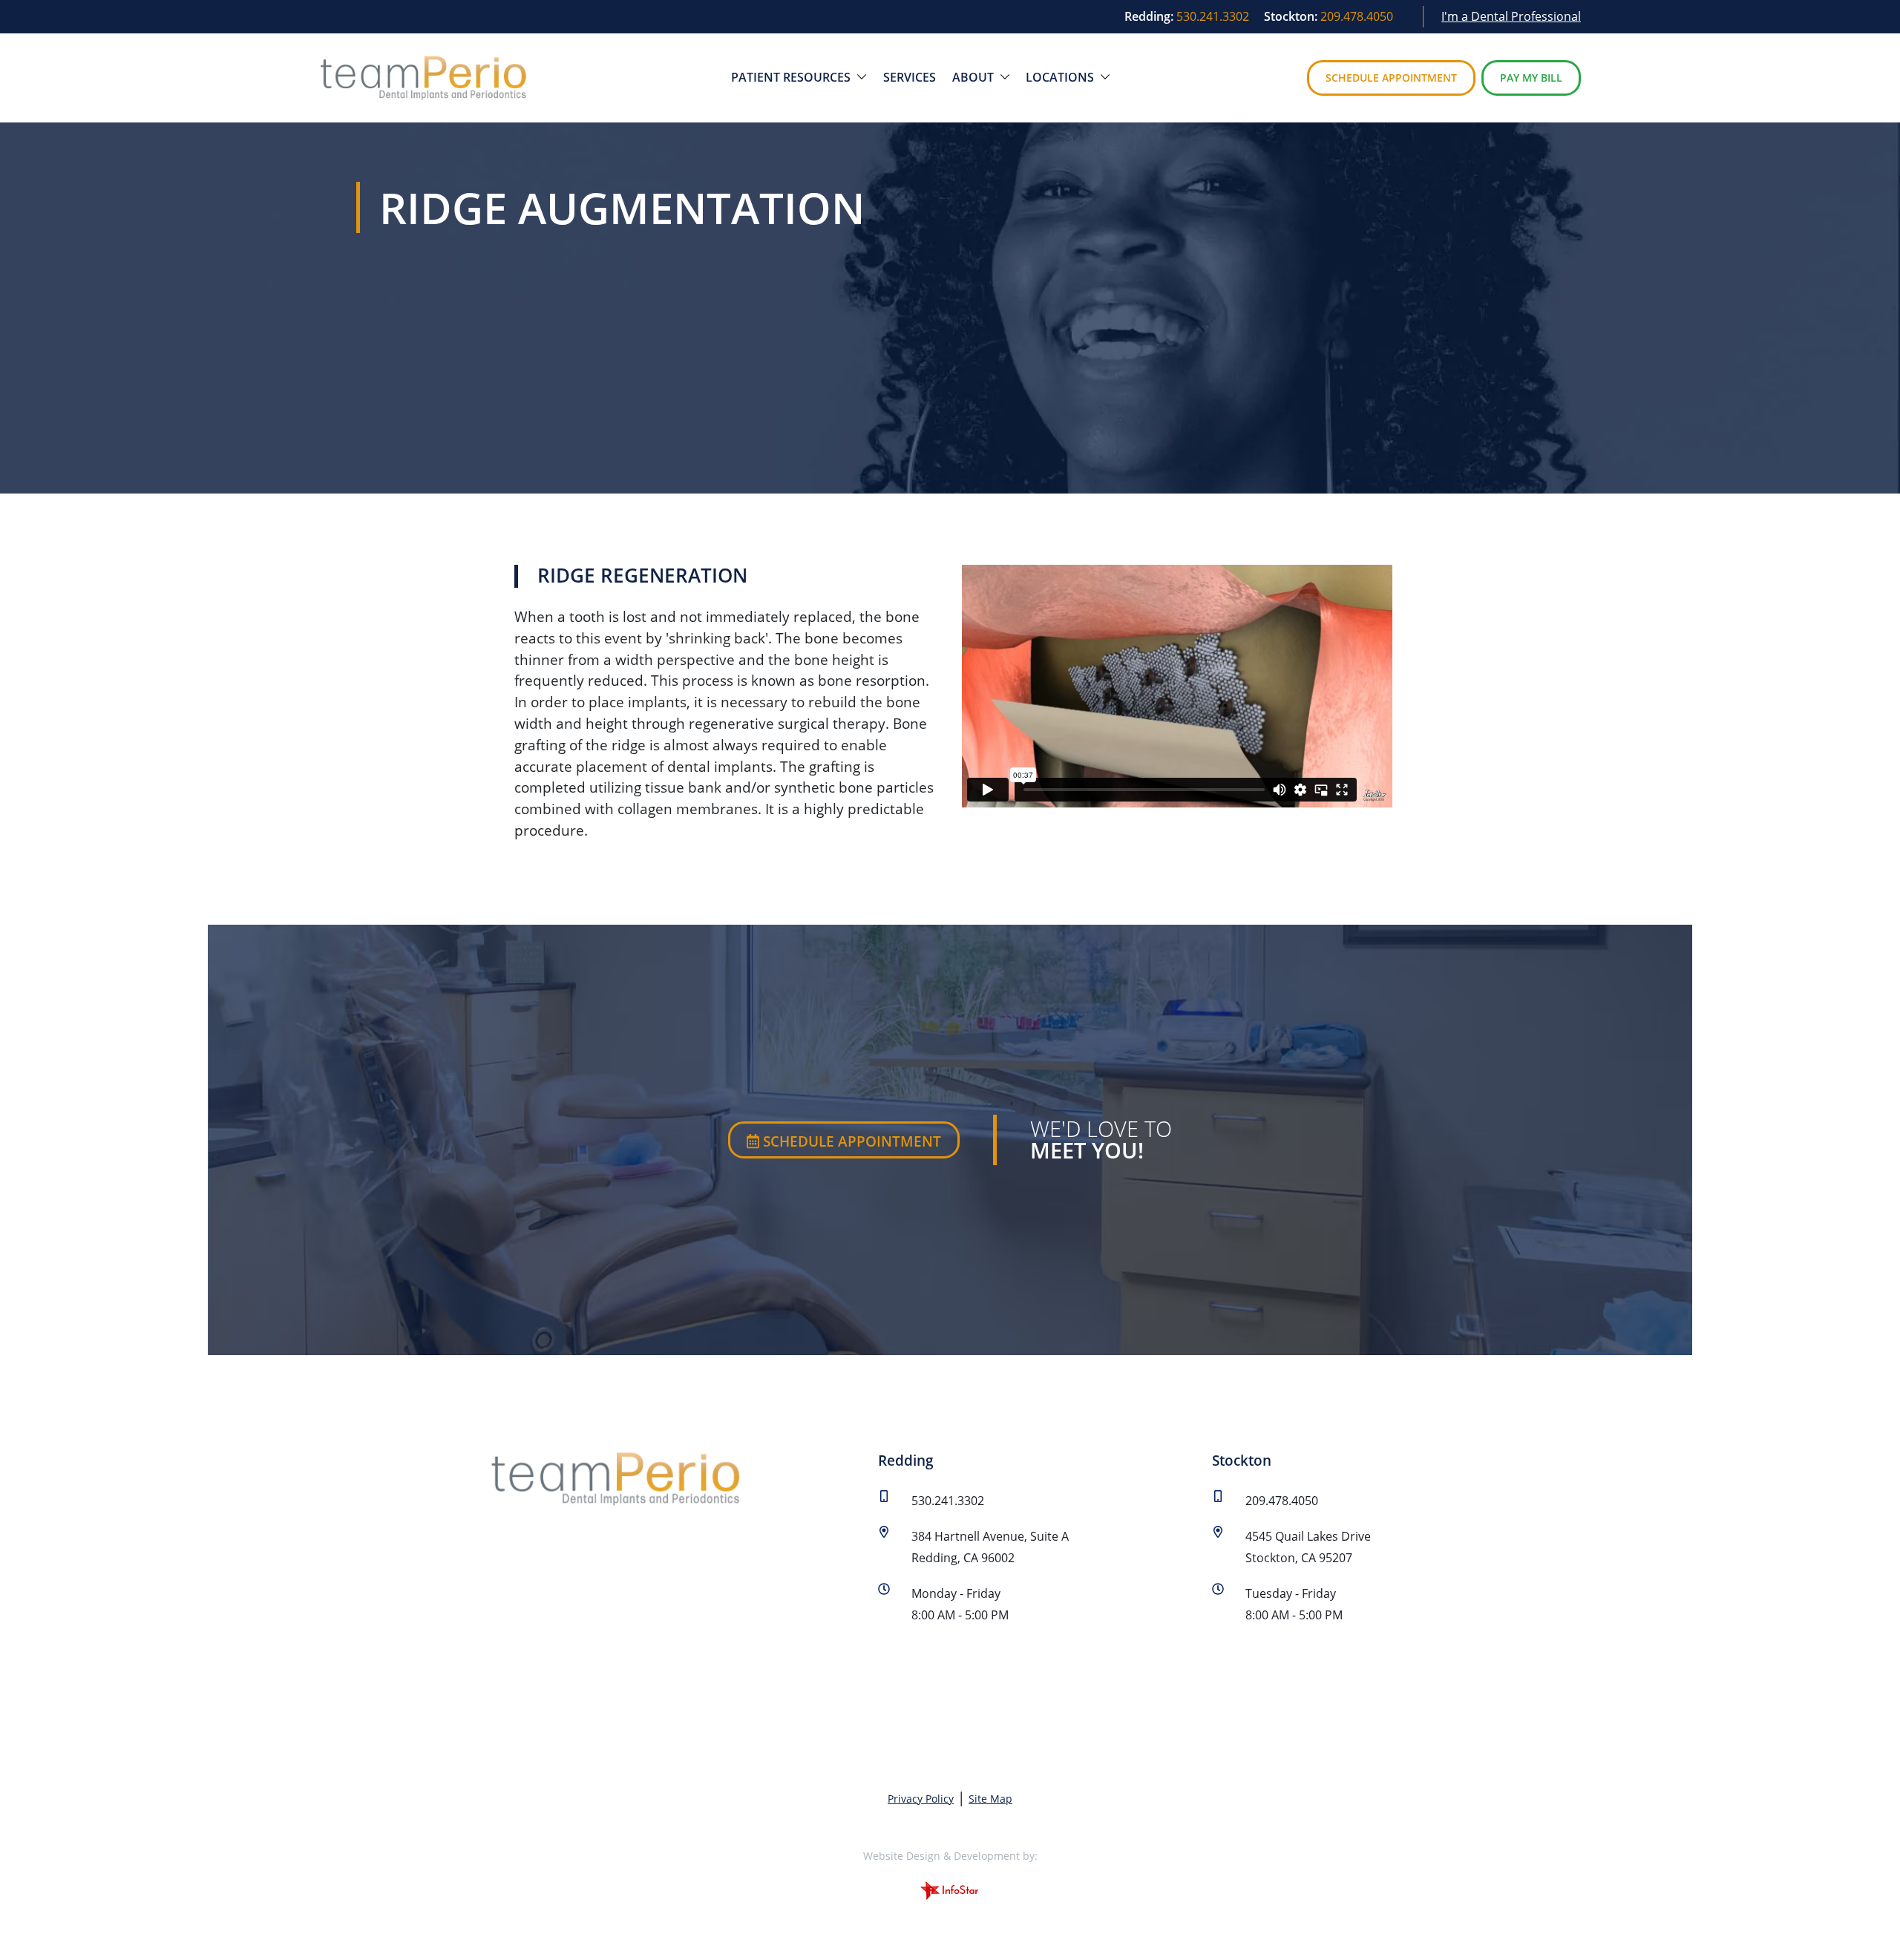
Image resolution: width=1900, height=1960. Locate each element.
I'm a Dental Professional (1511, 16)
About (974, 77)
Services (910, 77)
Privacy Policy (921, 1799)
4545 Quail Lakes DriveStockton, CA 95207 (1308, 1547)
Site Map (990, 1799)
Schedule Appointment (1391, 78)
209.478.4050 (1357, 16)
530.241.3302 (1213, 16)
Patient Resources (792, 77)
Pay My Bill (1531, 78)
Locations (1061, 77)
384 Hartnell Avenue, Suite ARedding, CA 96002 (990, 1547)
